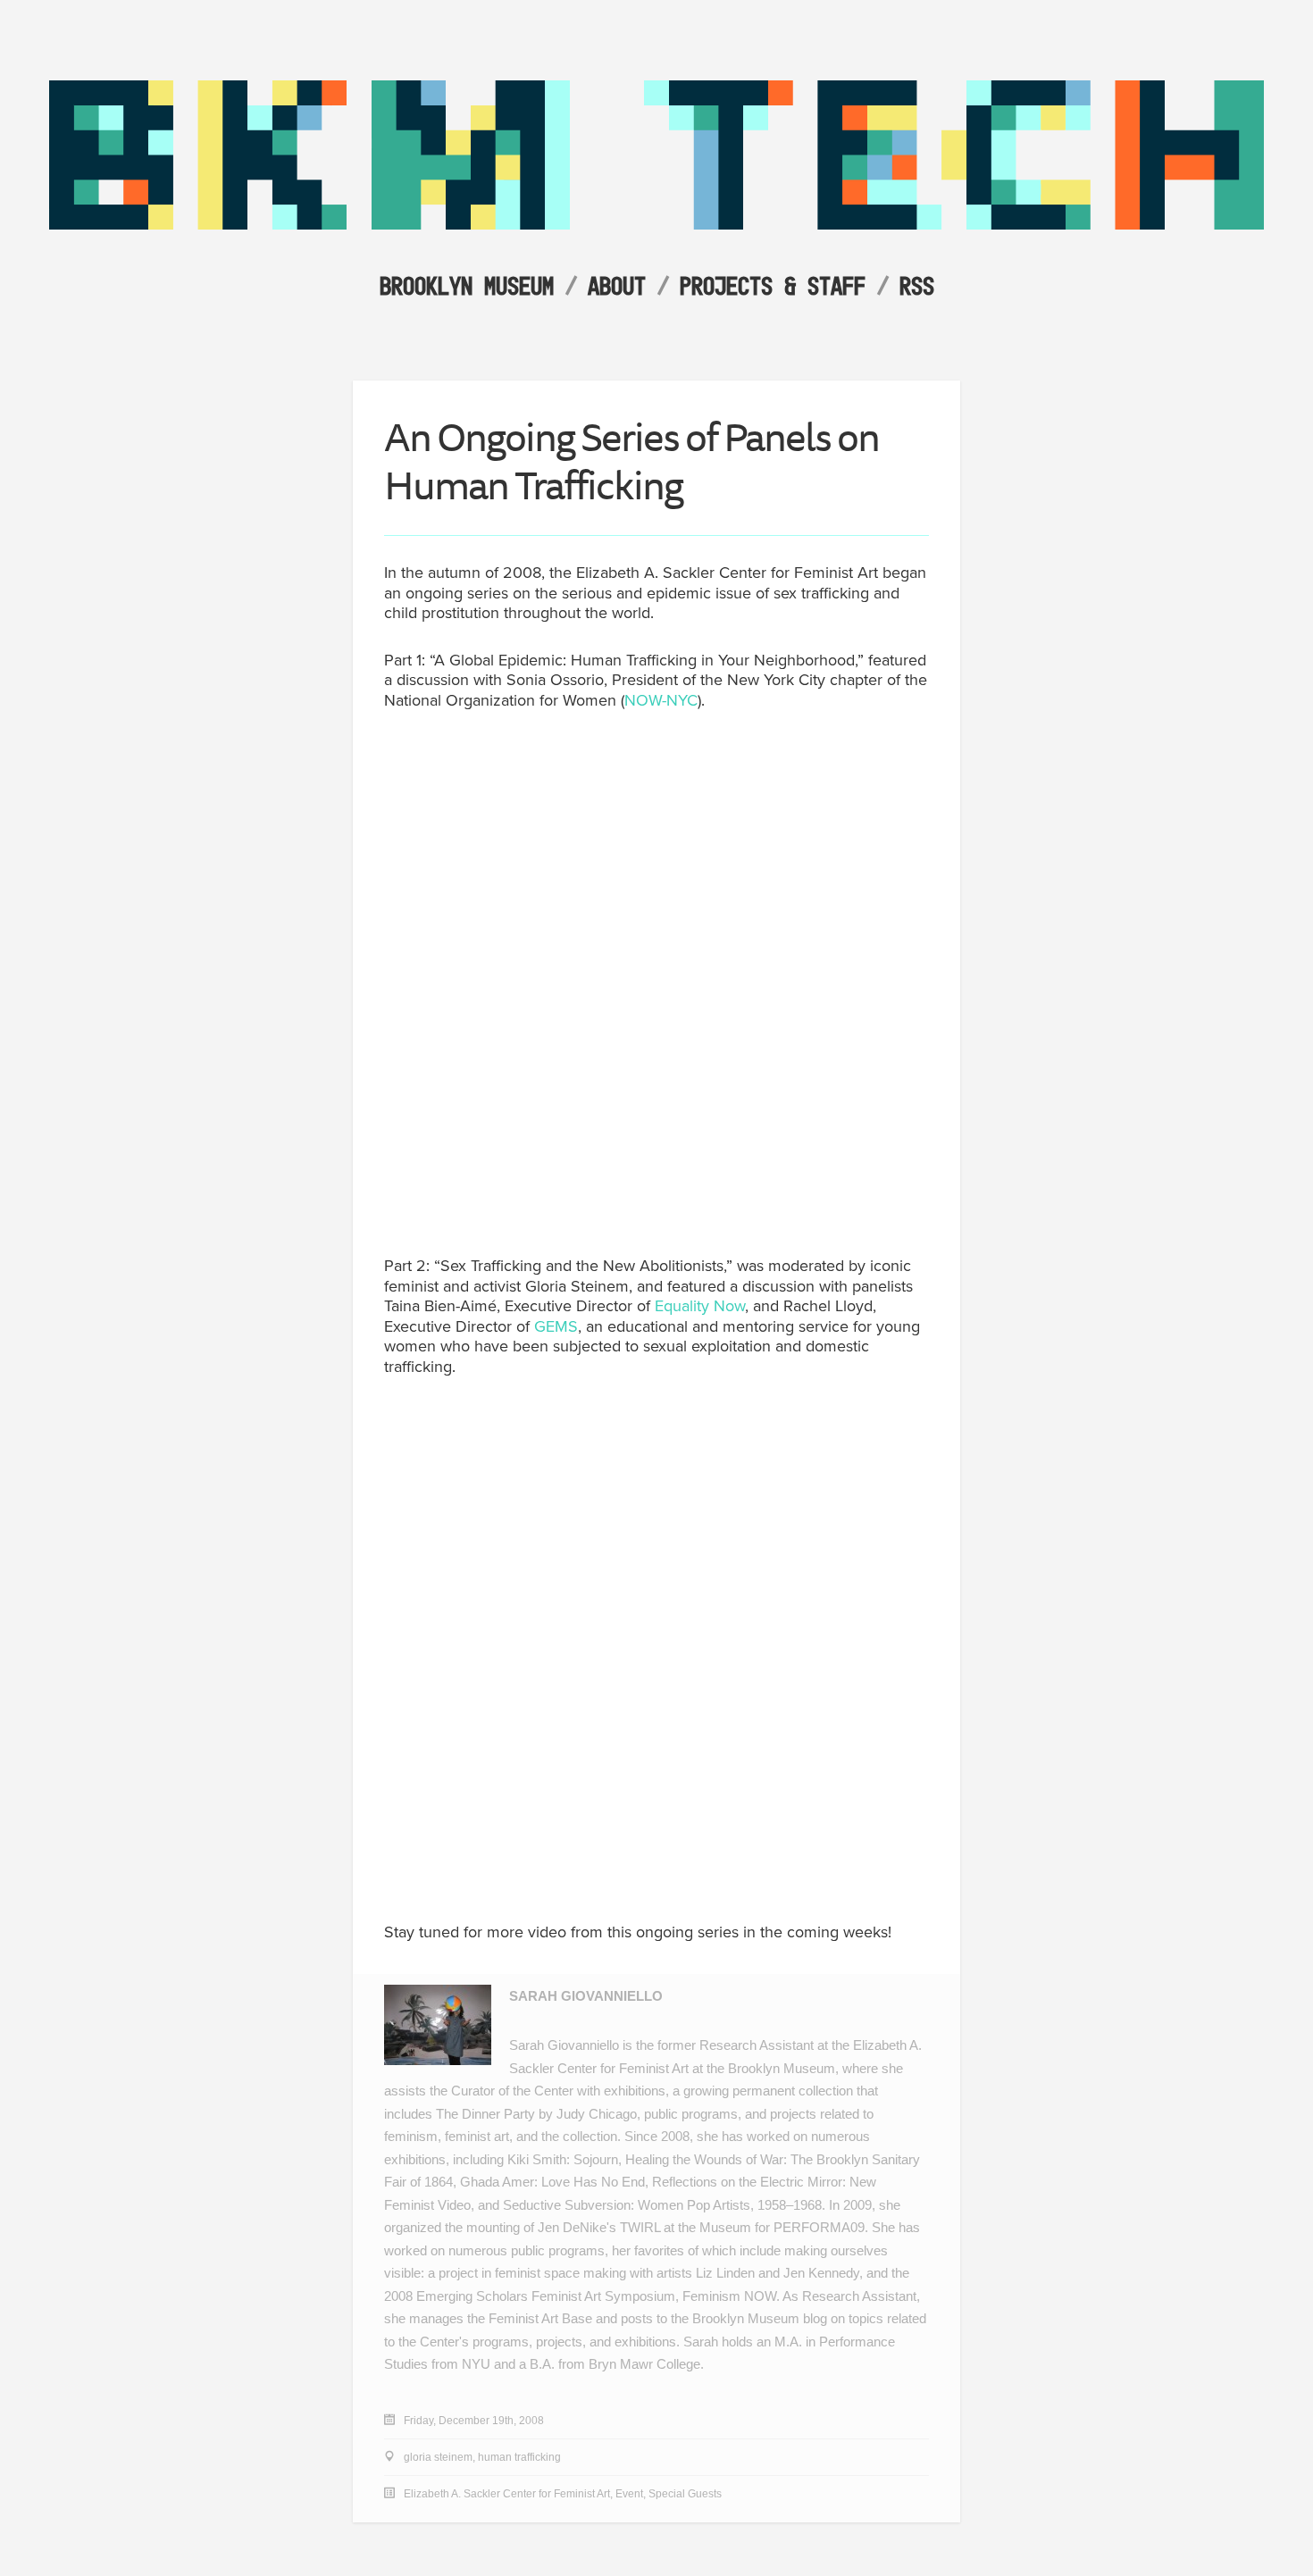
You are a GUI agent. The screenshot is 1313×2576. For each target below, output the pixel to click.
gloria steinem (438, 2457)
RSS (917, 285)
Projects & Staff (773, 285)
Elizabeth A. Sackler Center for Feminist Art (507, 2494)
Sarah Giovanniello (586, 1996)
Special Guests (685, 2494)
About (617, 285)
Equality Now (700, 1306)
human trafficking (519, 2457)
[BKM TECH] (656, 225)
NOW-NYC (661, 700)
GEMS (556, 1326)
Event (629, 2494)
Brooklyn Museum (467, 285)
